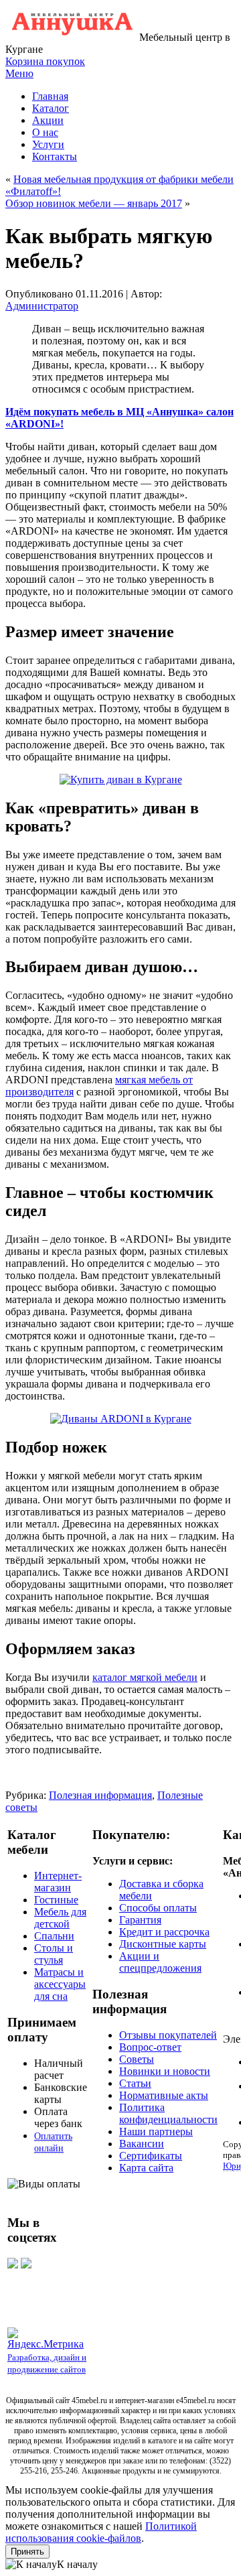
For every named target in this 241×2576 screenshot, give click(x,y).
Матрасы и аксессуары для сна (60, 1984)
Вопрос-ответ (150, 2047)
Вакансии (142, 2144)
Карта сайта (146, 2168)
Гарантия (140, 1920)
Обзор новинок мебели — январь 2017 (94, 203)
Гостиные (56, 1900)
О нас (45, 132)
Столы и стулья (54, 1954)
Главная (50, 96)
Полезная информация (100, 1795)
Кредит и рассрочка (164, 1932)
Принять (27, 2552)
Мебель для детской (60, 1918)
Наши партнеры (156, 2131)
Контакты (55, 156)
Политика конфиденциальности (168, 2113)
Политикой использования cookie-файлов (101, 2532)
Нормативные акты (164, 2095)
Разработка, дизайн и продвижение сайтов (47, 2363)
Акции (48, 120)
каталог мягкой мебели (145, 1677)
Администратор (42, 306)
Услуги (48, 144)
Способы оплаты (158, 1908)
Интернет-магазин (58, 1882)
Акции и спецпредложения (160, 1962)
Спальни (54, 1936)
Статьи (135, 2083)
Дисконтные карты (163, 1944)
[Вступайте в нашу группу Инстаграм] (26, 2265)
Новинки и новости (165, 2071)
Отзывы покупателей (168, 2035)
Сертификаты (151, 2156)
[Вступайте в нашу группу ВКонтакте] (13, 2265)
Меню (19, 73)
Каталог (51, 108)
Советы (137, 2059)
